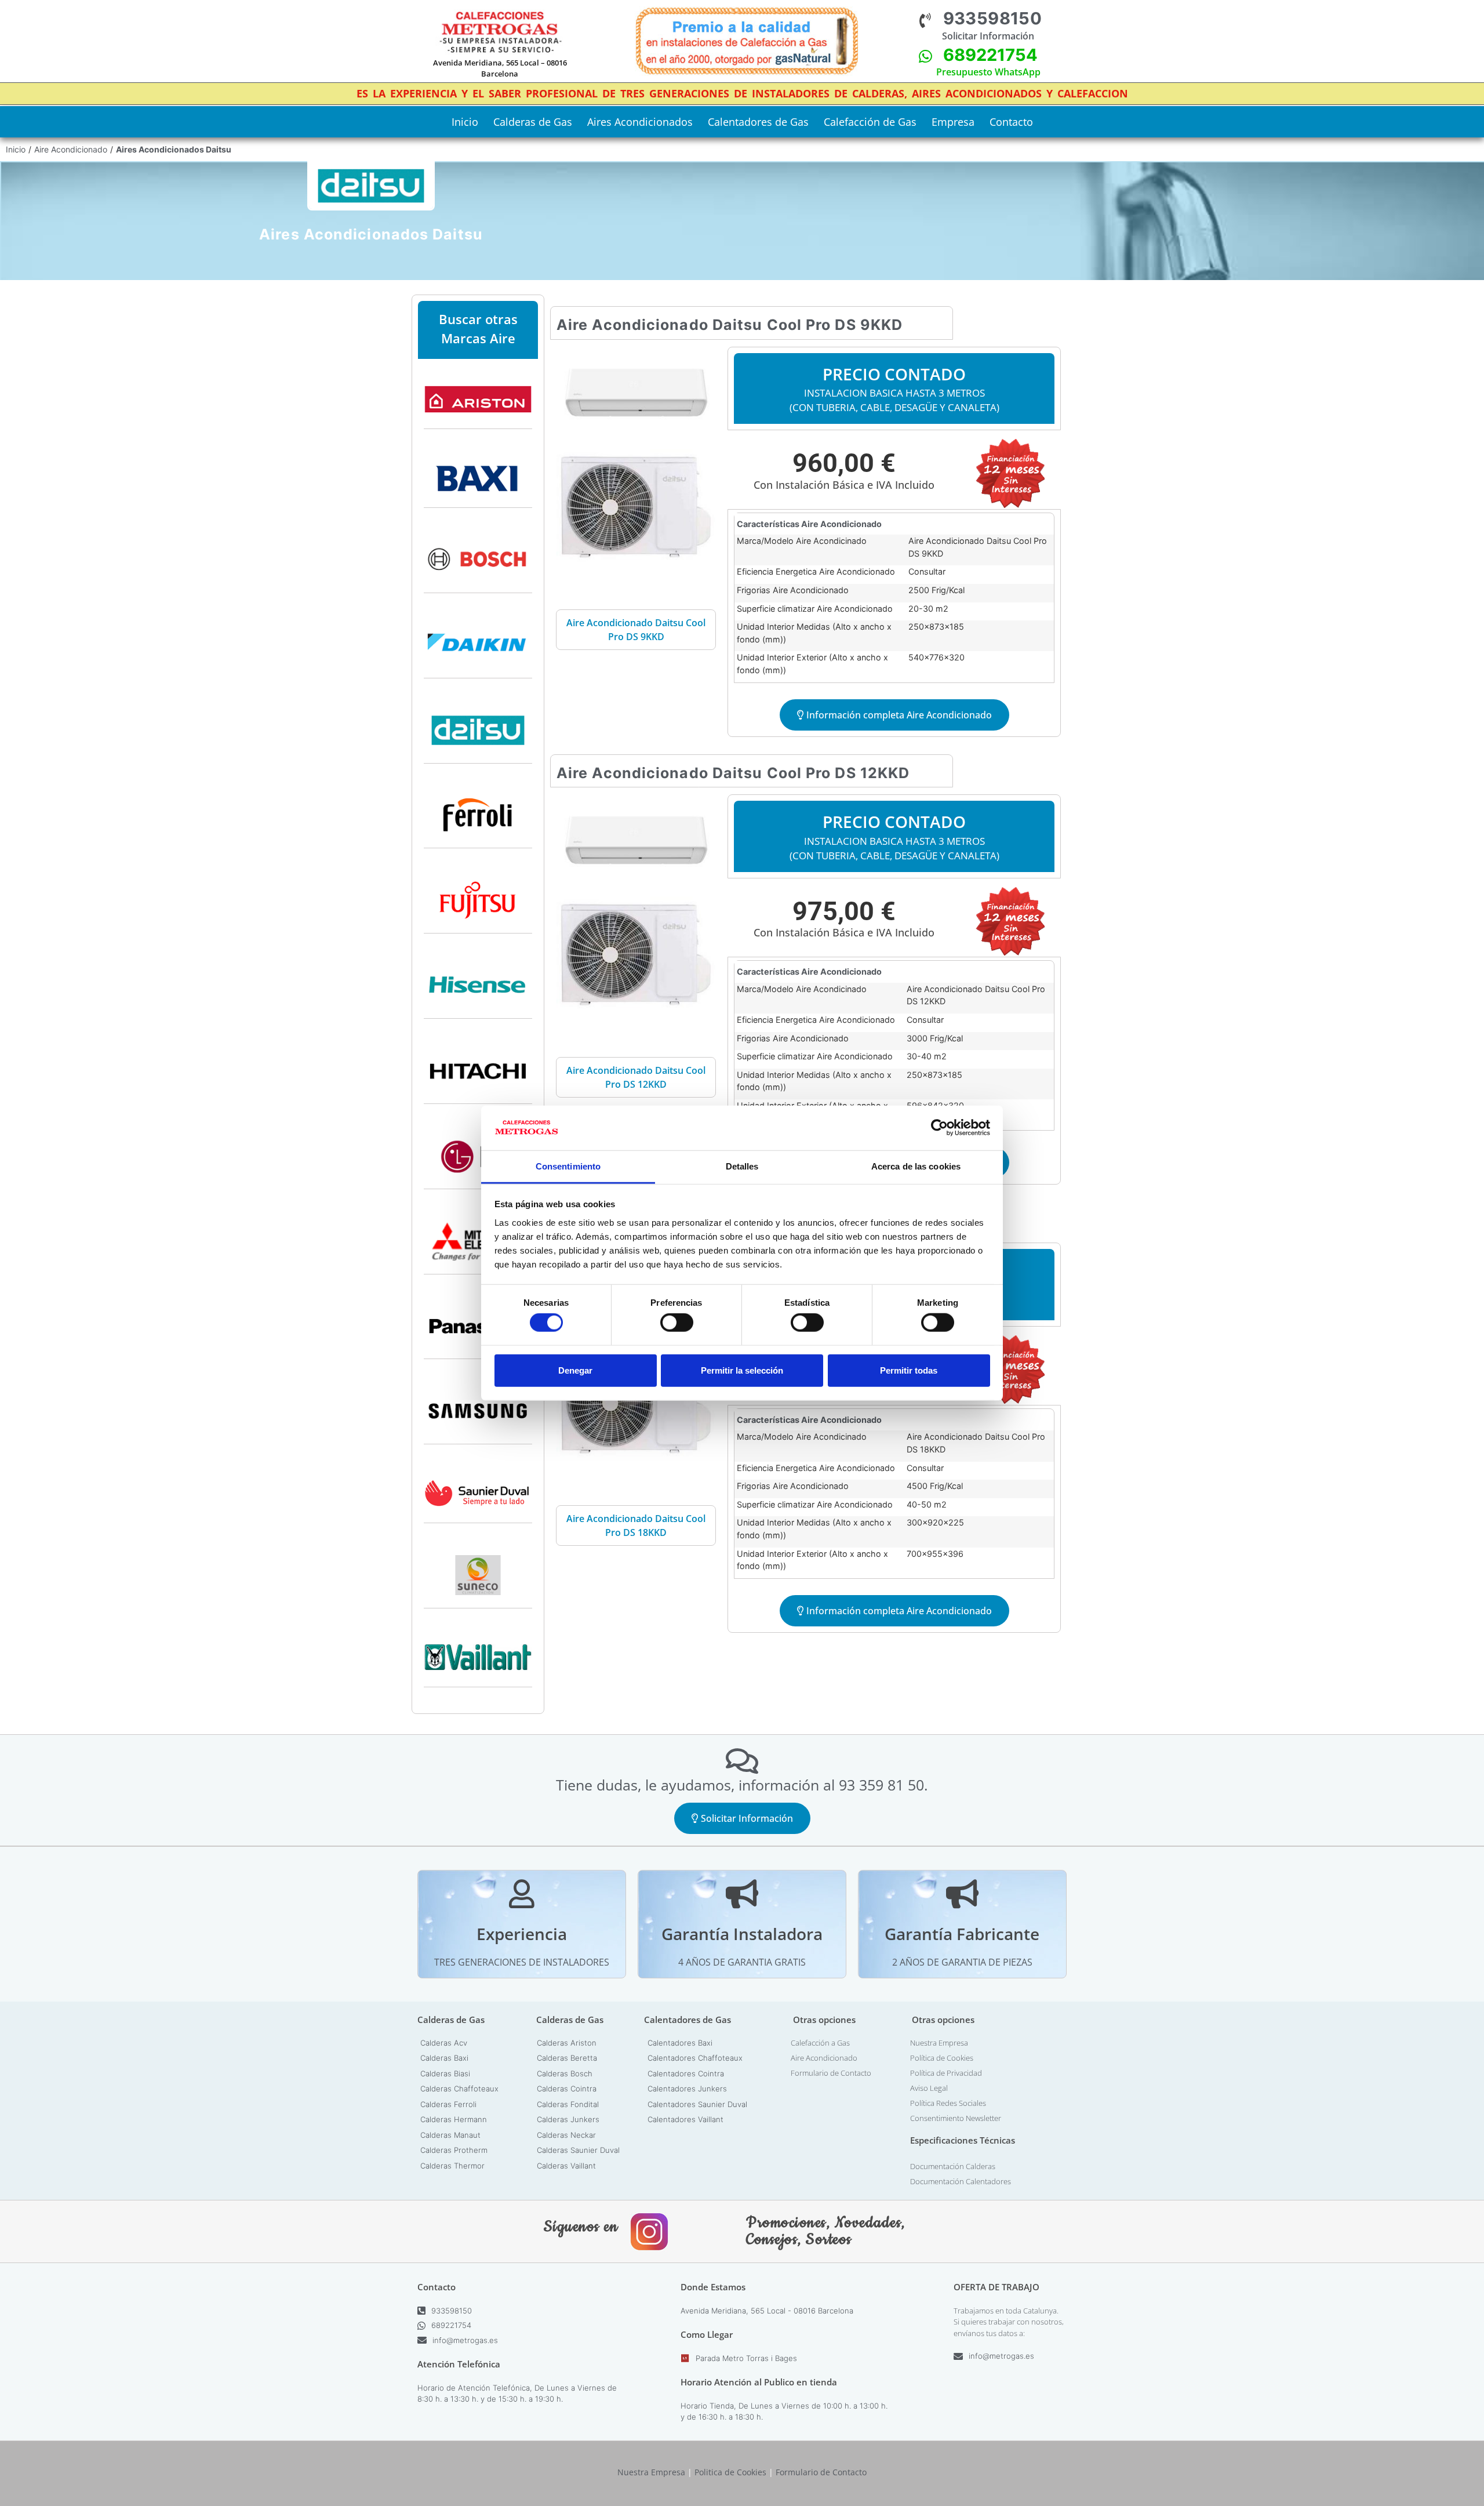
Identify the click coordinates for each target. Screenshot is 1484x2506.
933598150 (993, 18)
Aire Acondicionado (71, 149)
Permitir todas (909, 1370)
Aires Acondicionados (640, 122)
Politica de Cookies (730, 2472)
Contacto (1011, 122)
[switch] (677, 1323)
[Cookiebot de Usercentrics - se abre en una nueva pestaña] (939, 1128)
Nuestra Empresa (939, 2043)
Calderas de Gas (533, 122)
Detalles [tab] (742, 1166)
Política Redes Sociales (948, 2103)
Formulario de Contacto (831, 2073)
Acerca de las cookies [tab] (916, 1166)
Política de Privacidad (946, 2073)
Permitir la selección (742, 1370)
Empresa (953, 122)
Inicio (465, 122)
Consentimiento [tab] (568, 1166)
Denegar (575, 1370)
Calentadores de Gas (758, 122)
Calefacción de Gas (870, 122)
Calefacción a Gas (820, 2043)
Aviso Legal (929, 2088)
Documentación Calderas (953, 2166)
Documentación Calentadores (961, 2181)
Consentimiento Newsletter (956, 2118)
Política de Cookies (942, 2058)
